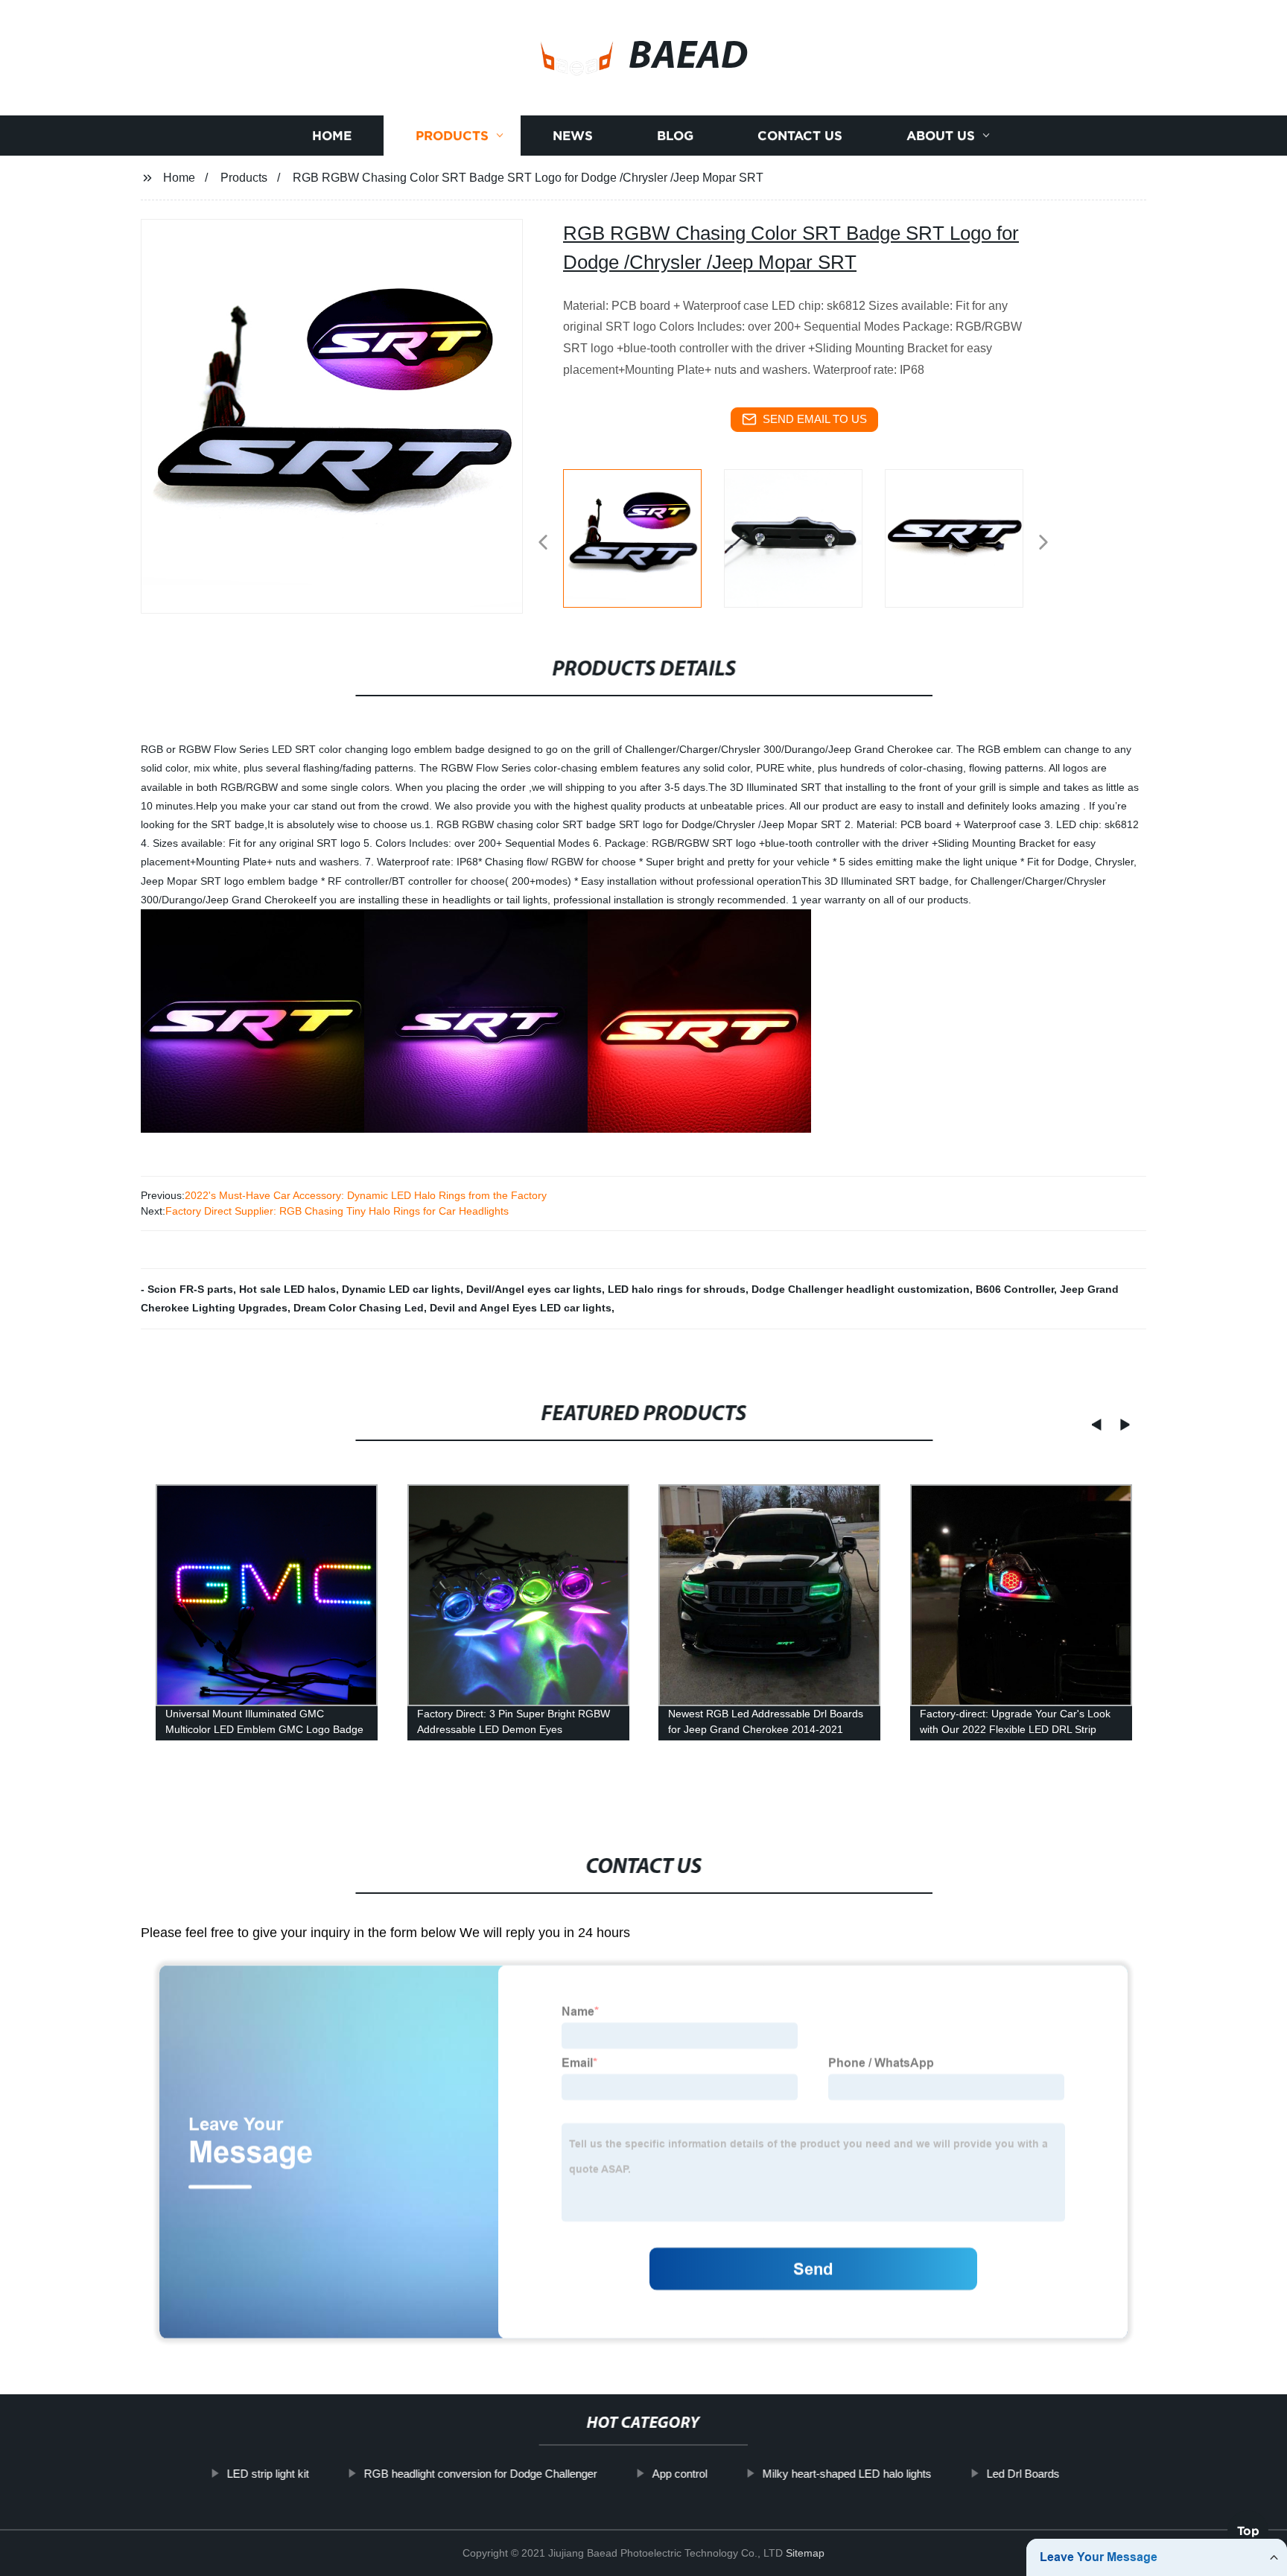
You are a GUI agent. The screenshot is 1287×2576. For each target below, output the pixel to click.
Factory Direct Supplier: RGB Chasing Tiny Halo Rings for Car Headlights (337, 1211)
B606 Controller (1015, 1289)
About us (941, 136)
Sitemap (805, 2553)
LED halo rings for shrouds (677, 1289)
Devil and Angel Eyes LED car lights (521, 1308)
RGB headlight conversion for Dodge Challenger (481, 2474)
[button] (543, 543)
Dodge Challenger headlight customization (861, 1289)
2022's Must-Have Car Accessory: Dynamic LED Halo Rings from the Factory (366, 1195)
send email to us (815, 419)
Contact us (800, 136)
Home (332, 136)
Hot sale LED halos (287, 1289)
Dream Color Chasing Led (359, 1308)
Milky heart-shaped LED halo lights (847, 2474)
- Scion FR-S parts (187, 1289)
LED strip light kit (268, 2474)
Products (452, 136)
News (573, 136)
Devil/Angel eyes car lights (534, 1289)
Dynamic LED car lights (401, 1289)
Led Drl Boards (1023, 2474)
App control (680, 2474)
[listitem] (643, 536)
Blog (675, 136)
